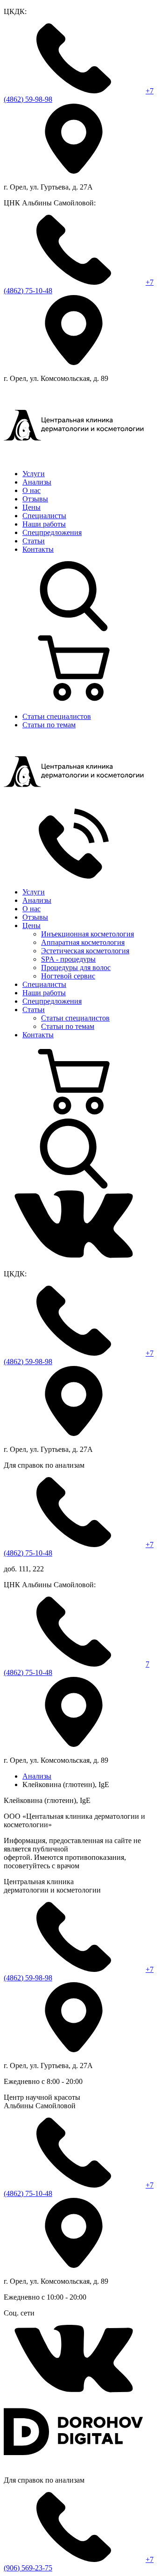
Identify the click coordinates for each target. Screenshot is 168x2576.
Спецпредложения (52, 532)
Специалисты (44, 516)
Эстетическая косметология (85, 951)
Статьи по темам (49, 725)
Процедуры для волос (76, 968)
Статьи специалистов (57, 716)
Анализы (37, 482)
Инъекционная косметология (87, 934)
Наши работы (44, 524)
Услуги (34, 474)
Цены (31, 507)
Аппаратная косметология (83, 942)
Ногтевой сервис (68, 976)
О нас (31, 490)
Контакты (38, 549)
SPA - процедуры (68, 959)
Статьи (34, 541)
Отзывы (35, 499)
